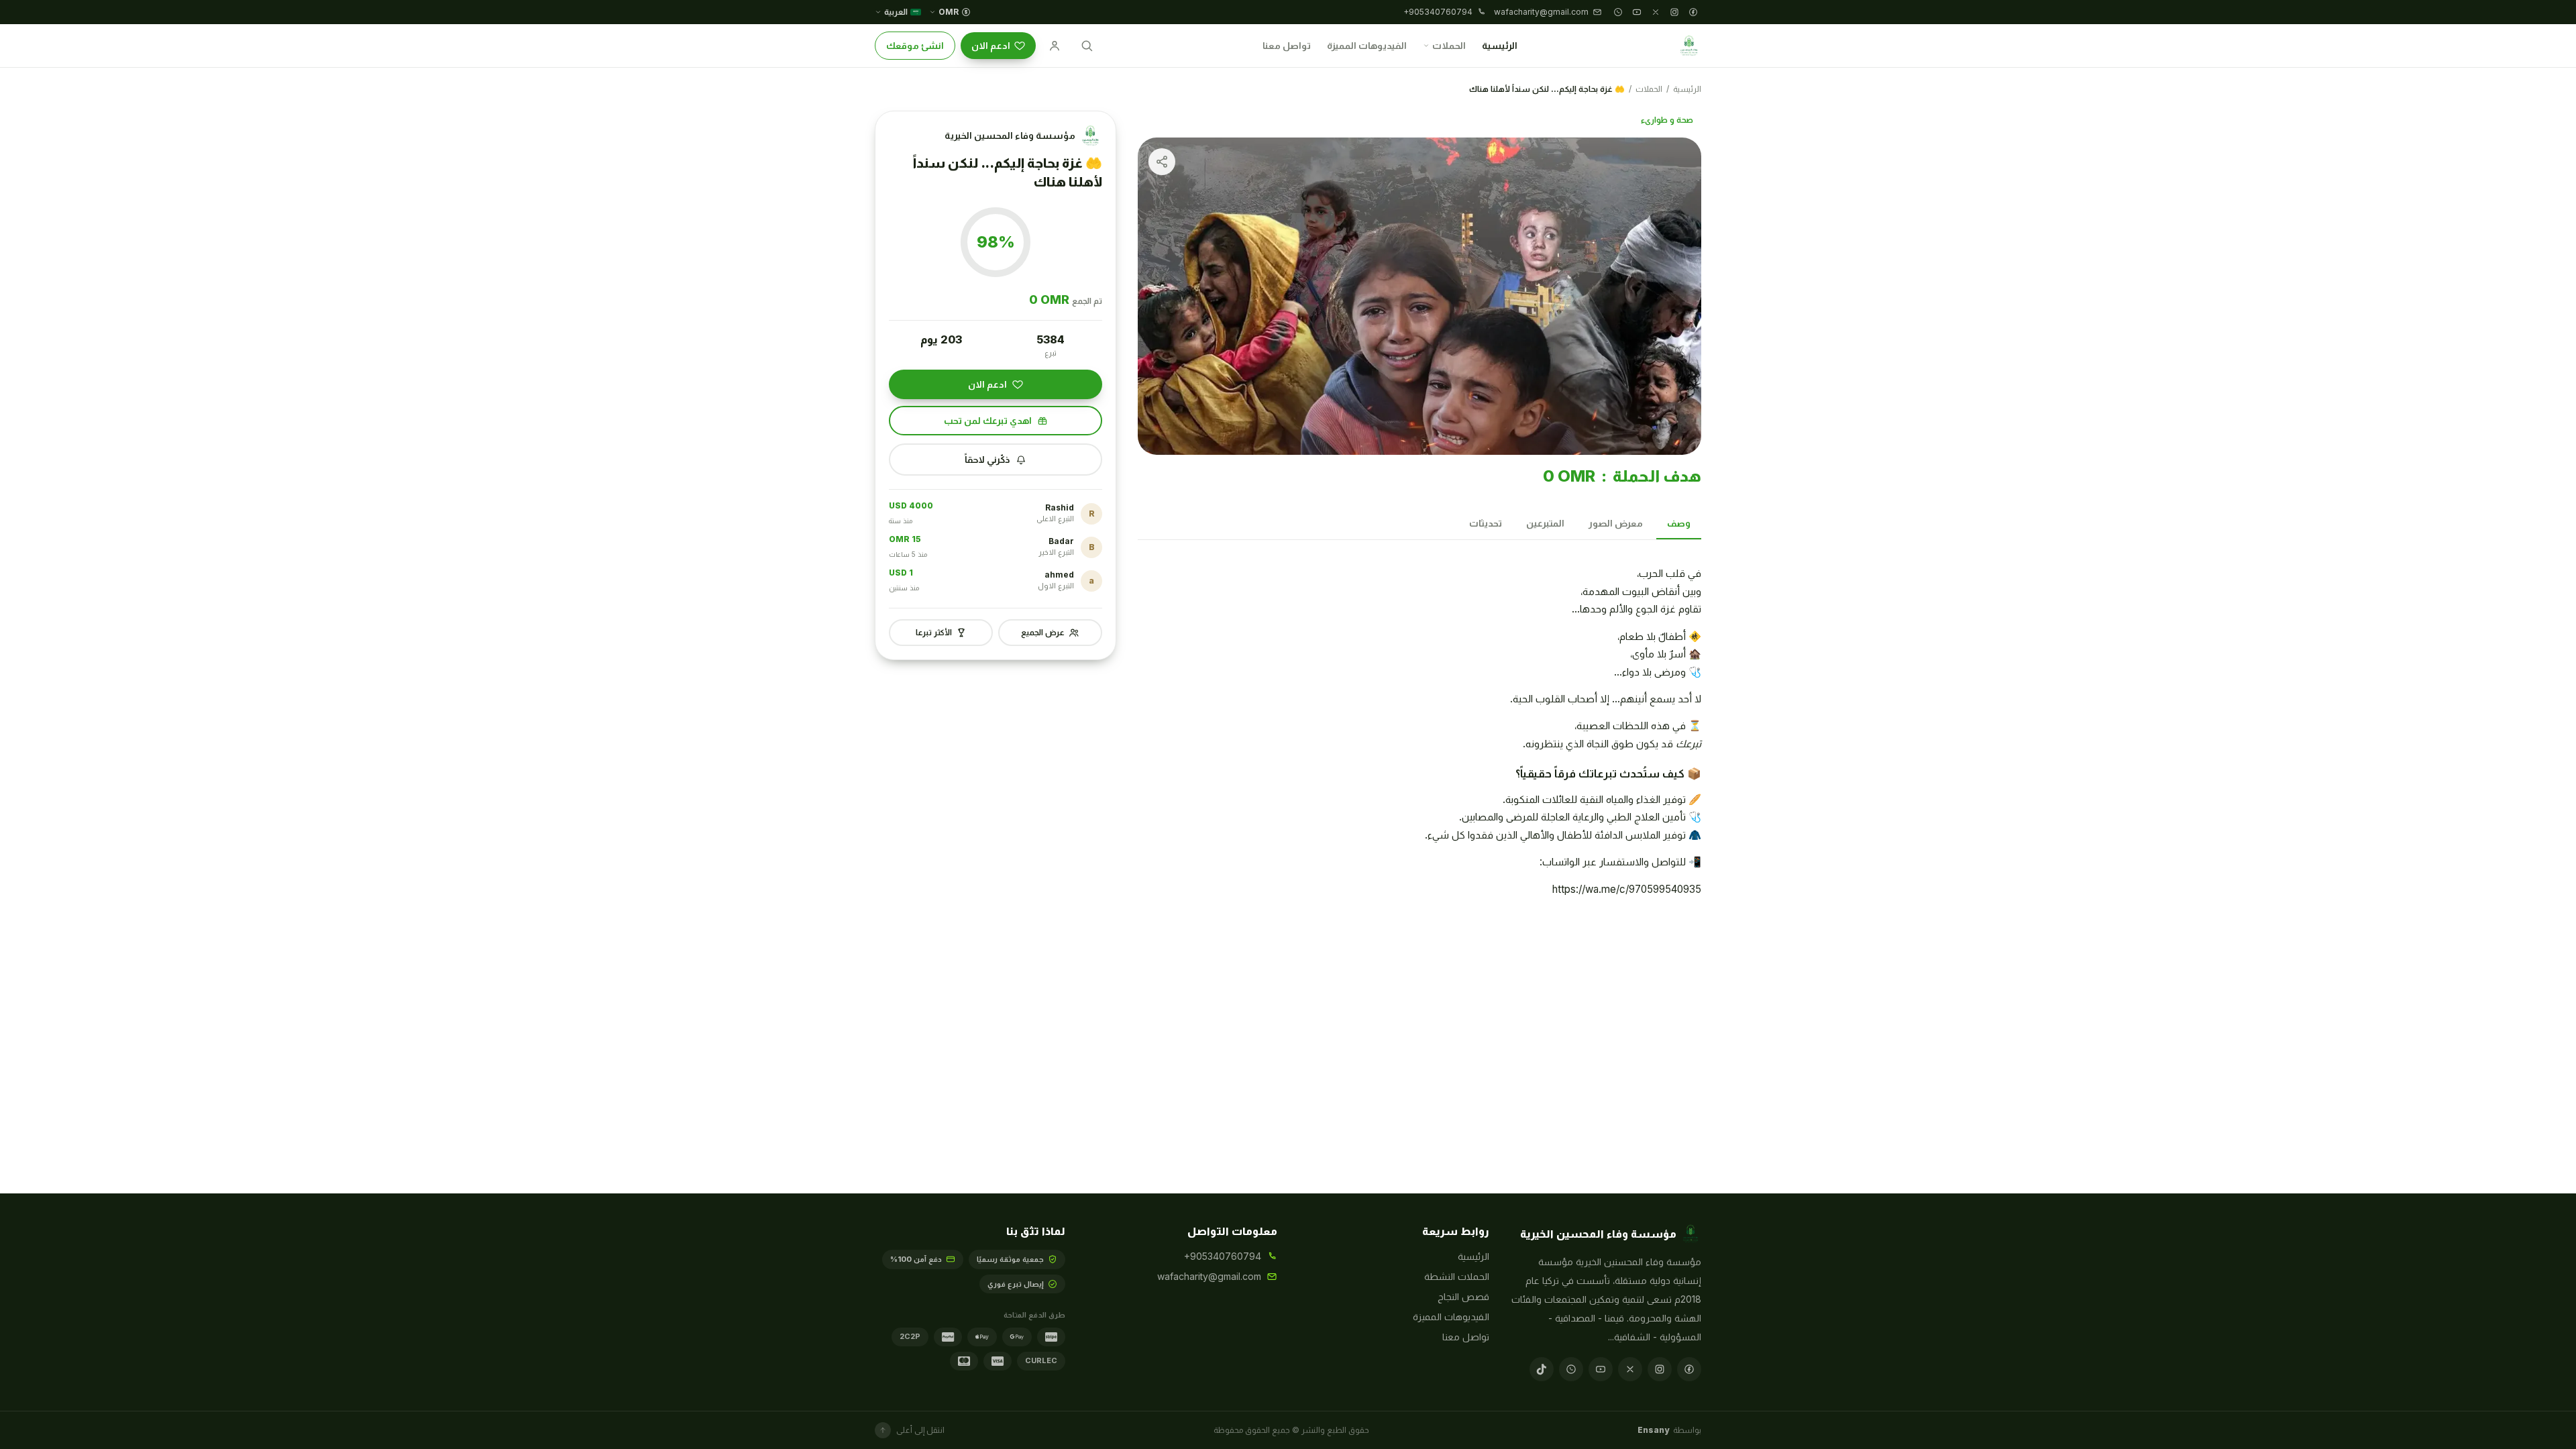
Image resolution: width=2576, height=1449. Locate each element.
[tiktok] (1542, 1369)
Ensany (1653, 1430)
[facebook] (1693, 12)
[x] (1656, 12)
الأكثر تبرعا (934, 632)
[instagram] (1674, 12)
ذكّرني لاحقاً (987, 459)
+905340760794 (1223, 1256)
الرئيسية (1500, 45)
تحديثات (1486, 523)
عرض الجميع (1043, 632)
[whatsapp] (1618, 12)
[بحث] (1087, 46)
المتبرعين (1545, 523)
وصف (1679, 523)
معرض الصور (1616, 523)
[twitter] (1630, 1369)
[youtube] (1637, 12)
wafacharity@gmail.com (1209, 1276)
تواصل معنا (1287, 45)
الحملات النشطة (1457, 1276)
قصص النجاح (1463, 1296)
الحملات (1449, 45)
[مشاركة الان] (1162, 162)
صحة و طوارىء (1667, 120)
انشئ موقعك (915, 45)
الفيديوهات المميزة (1367, 45)
